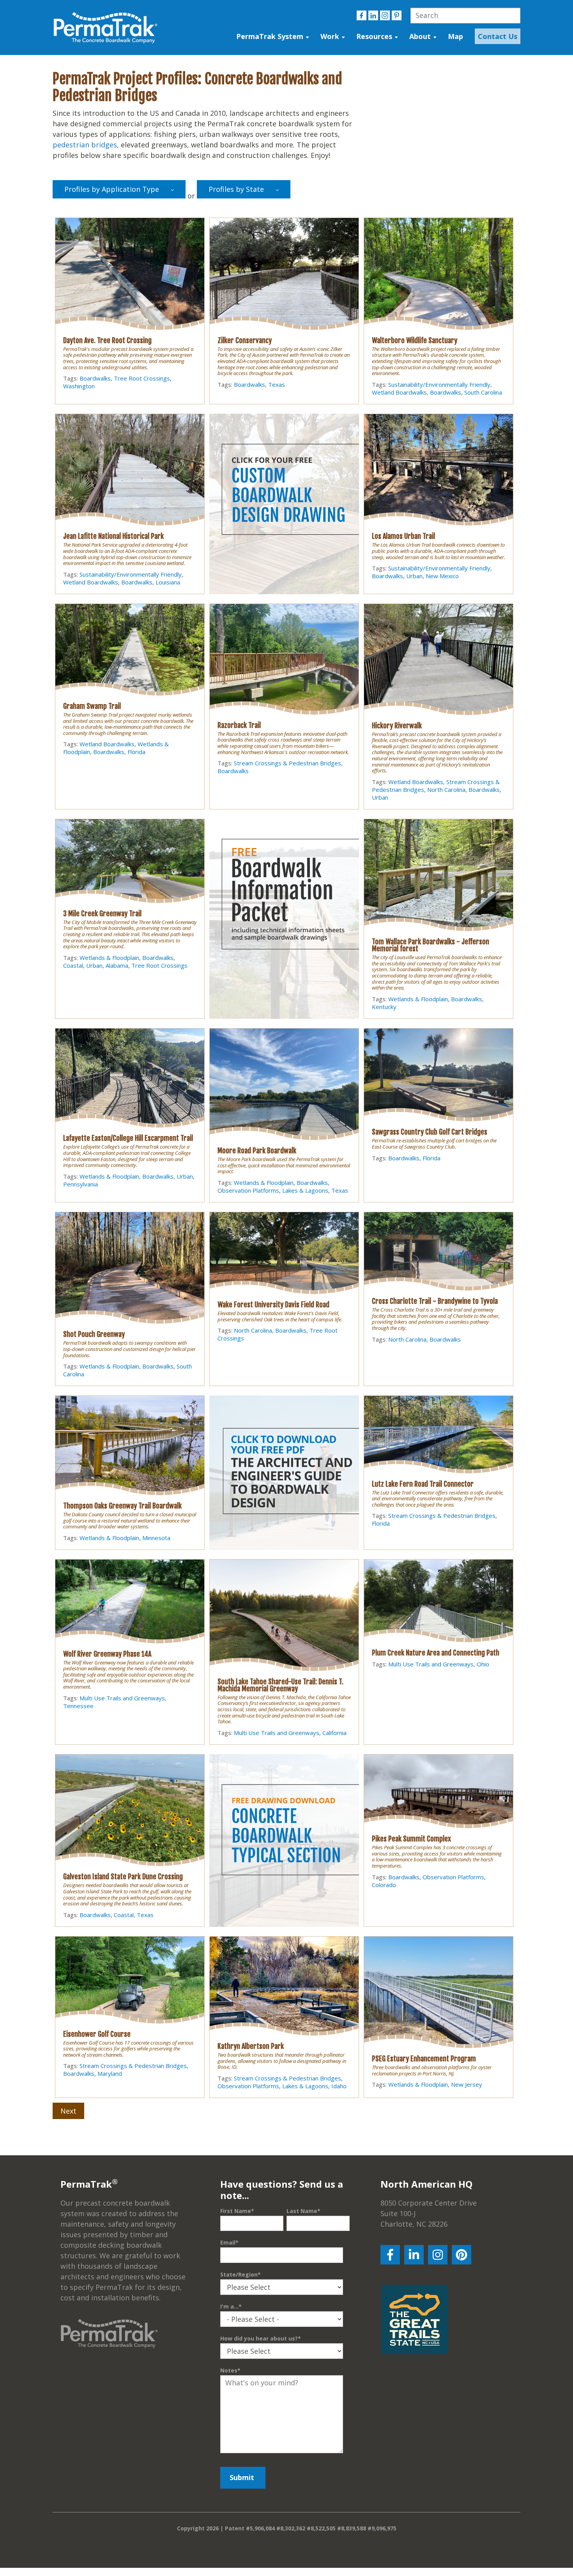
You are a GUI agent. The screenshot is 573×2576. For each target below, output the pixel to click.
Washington (79, 386)
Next (68, 2111)
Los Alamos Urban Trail (403, 536)
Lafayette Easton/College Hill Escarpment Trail (128, 1138)
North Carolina (446, 790)
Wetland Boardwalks (399, 392)
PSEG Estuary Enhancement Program (424, 2059)
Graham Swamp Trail (92, 706)
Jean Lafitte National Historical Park (113, 536)
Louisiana (168, 582)
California (334, 1733)
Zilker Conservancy (245, 340)
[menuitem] (496, 36)
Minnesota (156, 1538)
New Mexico (442, 576)
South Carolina (483, 392)
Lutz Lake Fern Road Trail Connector (423, 1484)
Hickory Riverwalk (397, 726)
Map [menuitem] (455, 36)
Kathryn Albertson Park (251, 2046)
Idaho (339, 2086)
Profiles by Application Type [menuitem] (112, 189)
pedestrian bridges (85, 145)
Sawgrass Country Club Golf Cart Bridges (430, 1132)
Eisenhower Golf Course (97, 2034)
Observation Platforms (248, 1190)
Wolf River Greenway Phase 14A (107, 1654)
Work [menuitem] (330, 36)
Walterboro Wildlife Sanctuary (415, 340)
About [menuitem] (420, 36)
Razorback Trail (239, 725)
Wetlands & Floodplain (109, 958)
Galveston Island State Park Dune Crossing (123, 1877)
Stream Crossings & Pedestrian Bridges (287, 763)
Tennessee (78, 1706)
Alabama (117, 965)
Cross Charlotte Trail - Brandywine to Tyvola (435, 1301)
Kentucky (384, 1007)
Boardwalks (95, 378)
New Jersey (467, 2084)
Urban (414, 576)
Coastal (73, 965)
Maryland (110, 2073)
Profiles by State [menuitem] (236, 189)
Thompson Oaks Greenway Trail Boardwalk (122, 1506)
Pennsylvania (80, 1184)
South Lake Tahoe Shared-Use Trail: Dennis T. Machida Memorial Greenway (280, 1685)
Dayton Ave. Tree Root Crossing (107, 340)
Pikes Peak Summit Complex (411, 1839)
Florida (136, 752)
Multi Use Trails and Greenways (122, 1698)
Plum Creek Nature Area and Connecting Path (436, 1653)
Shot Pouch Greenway (94, 1334)
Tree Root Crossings (142, 378)
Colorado (384, 1885)
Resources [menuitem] (374, 36)
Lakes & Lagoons (305, 1190)
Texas (277, 384)
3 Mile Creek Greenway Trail (102, 914)
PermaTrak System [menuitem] (270, 36)
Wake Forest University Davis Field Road (273, 1305)
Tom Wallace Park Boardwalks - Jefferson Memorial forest (431, 945)
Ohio (483, 1664)
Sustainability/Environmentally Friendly (439, 384)
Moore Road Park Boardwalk (257, 1151)
